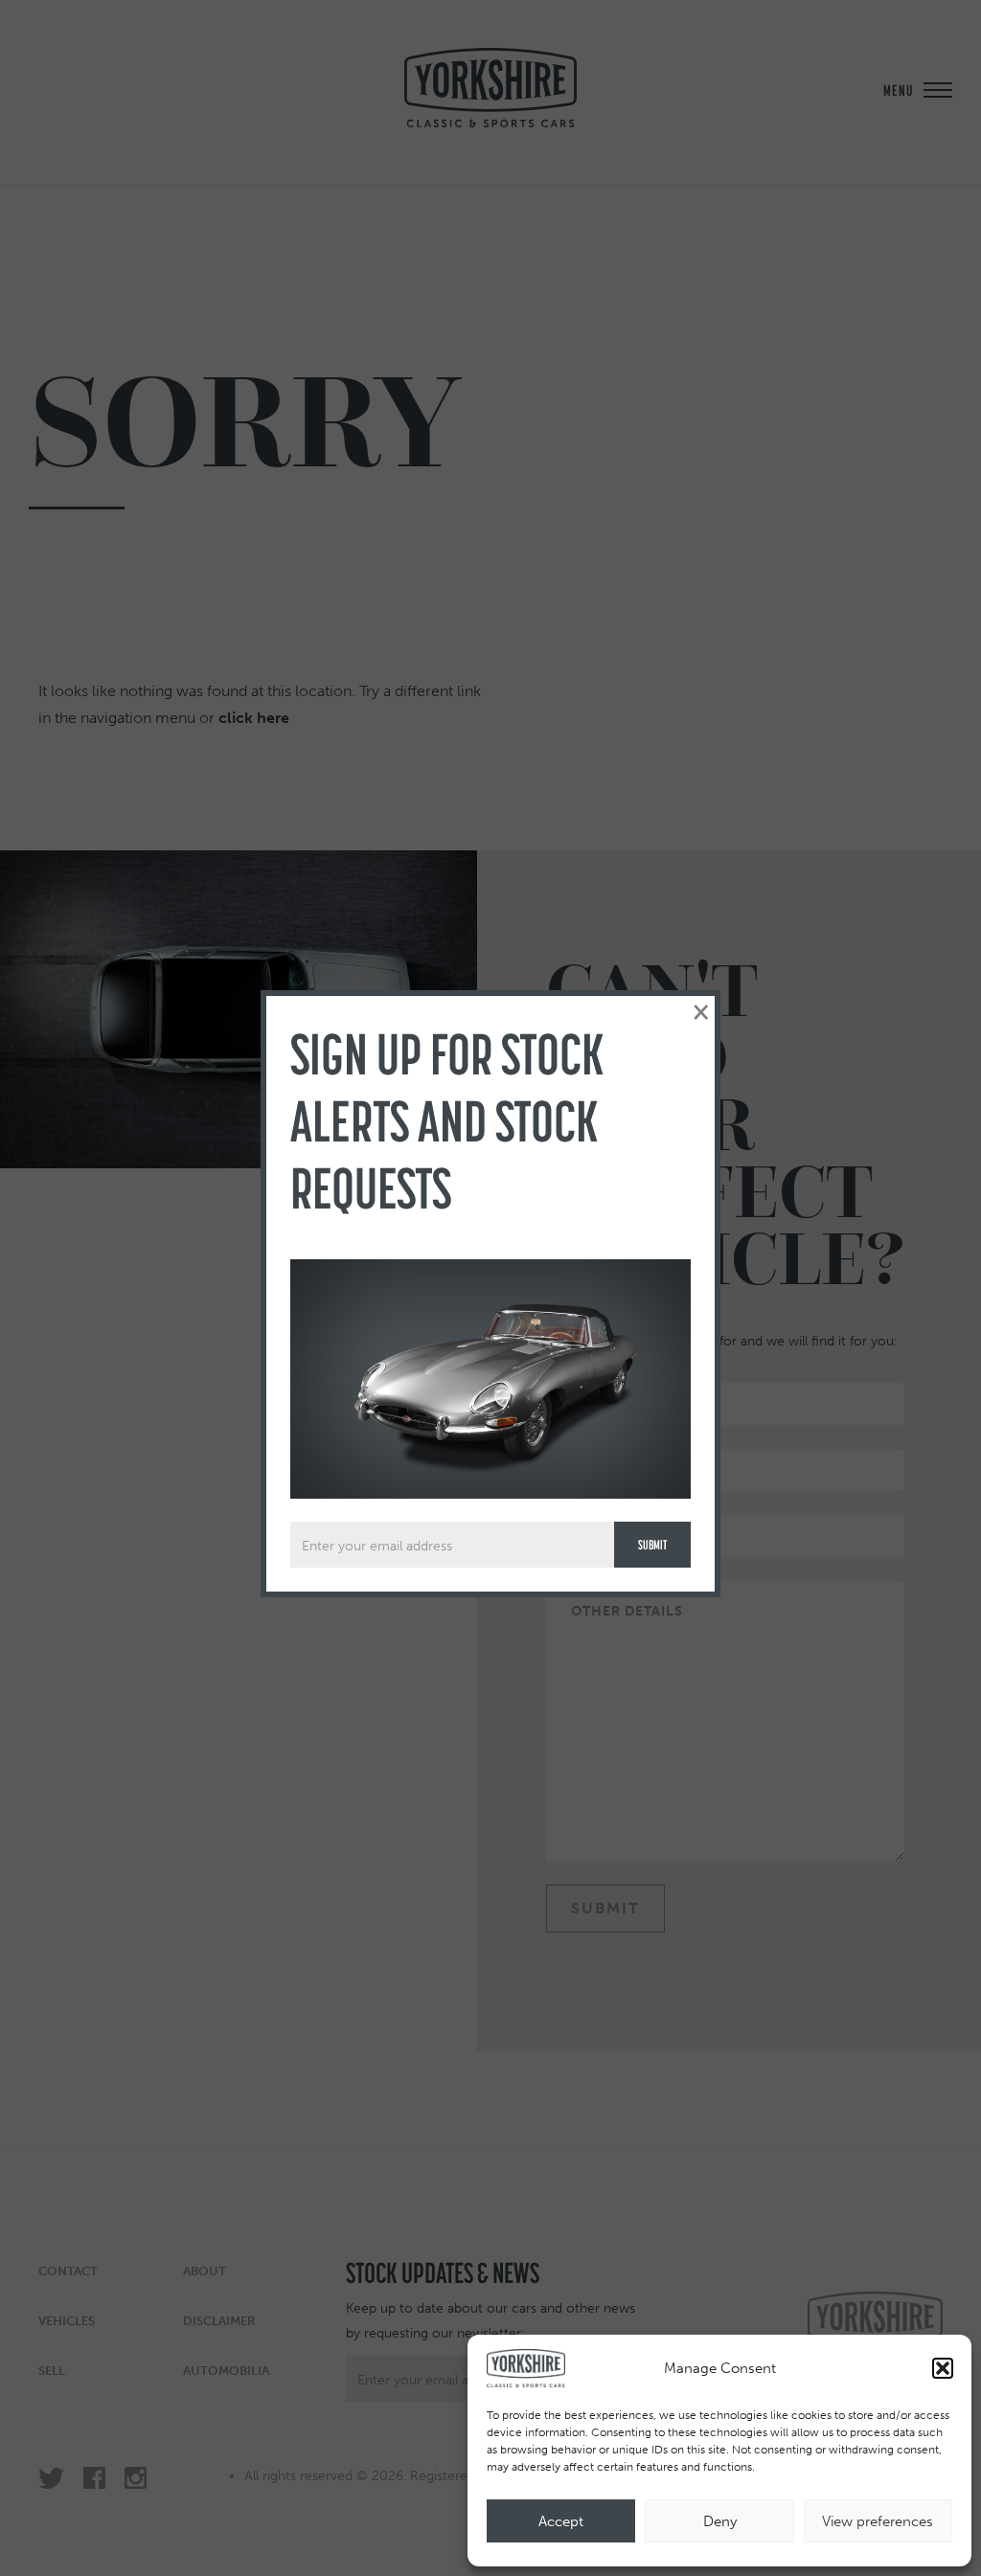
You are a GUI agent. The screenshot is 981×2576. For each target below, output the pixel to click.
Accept (561, 2521)
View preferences (878, 2521)
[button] (943, 2368)
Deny (720, 2521)
